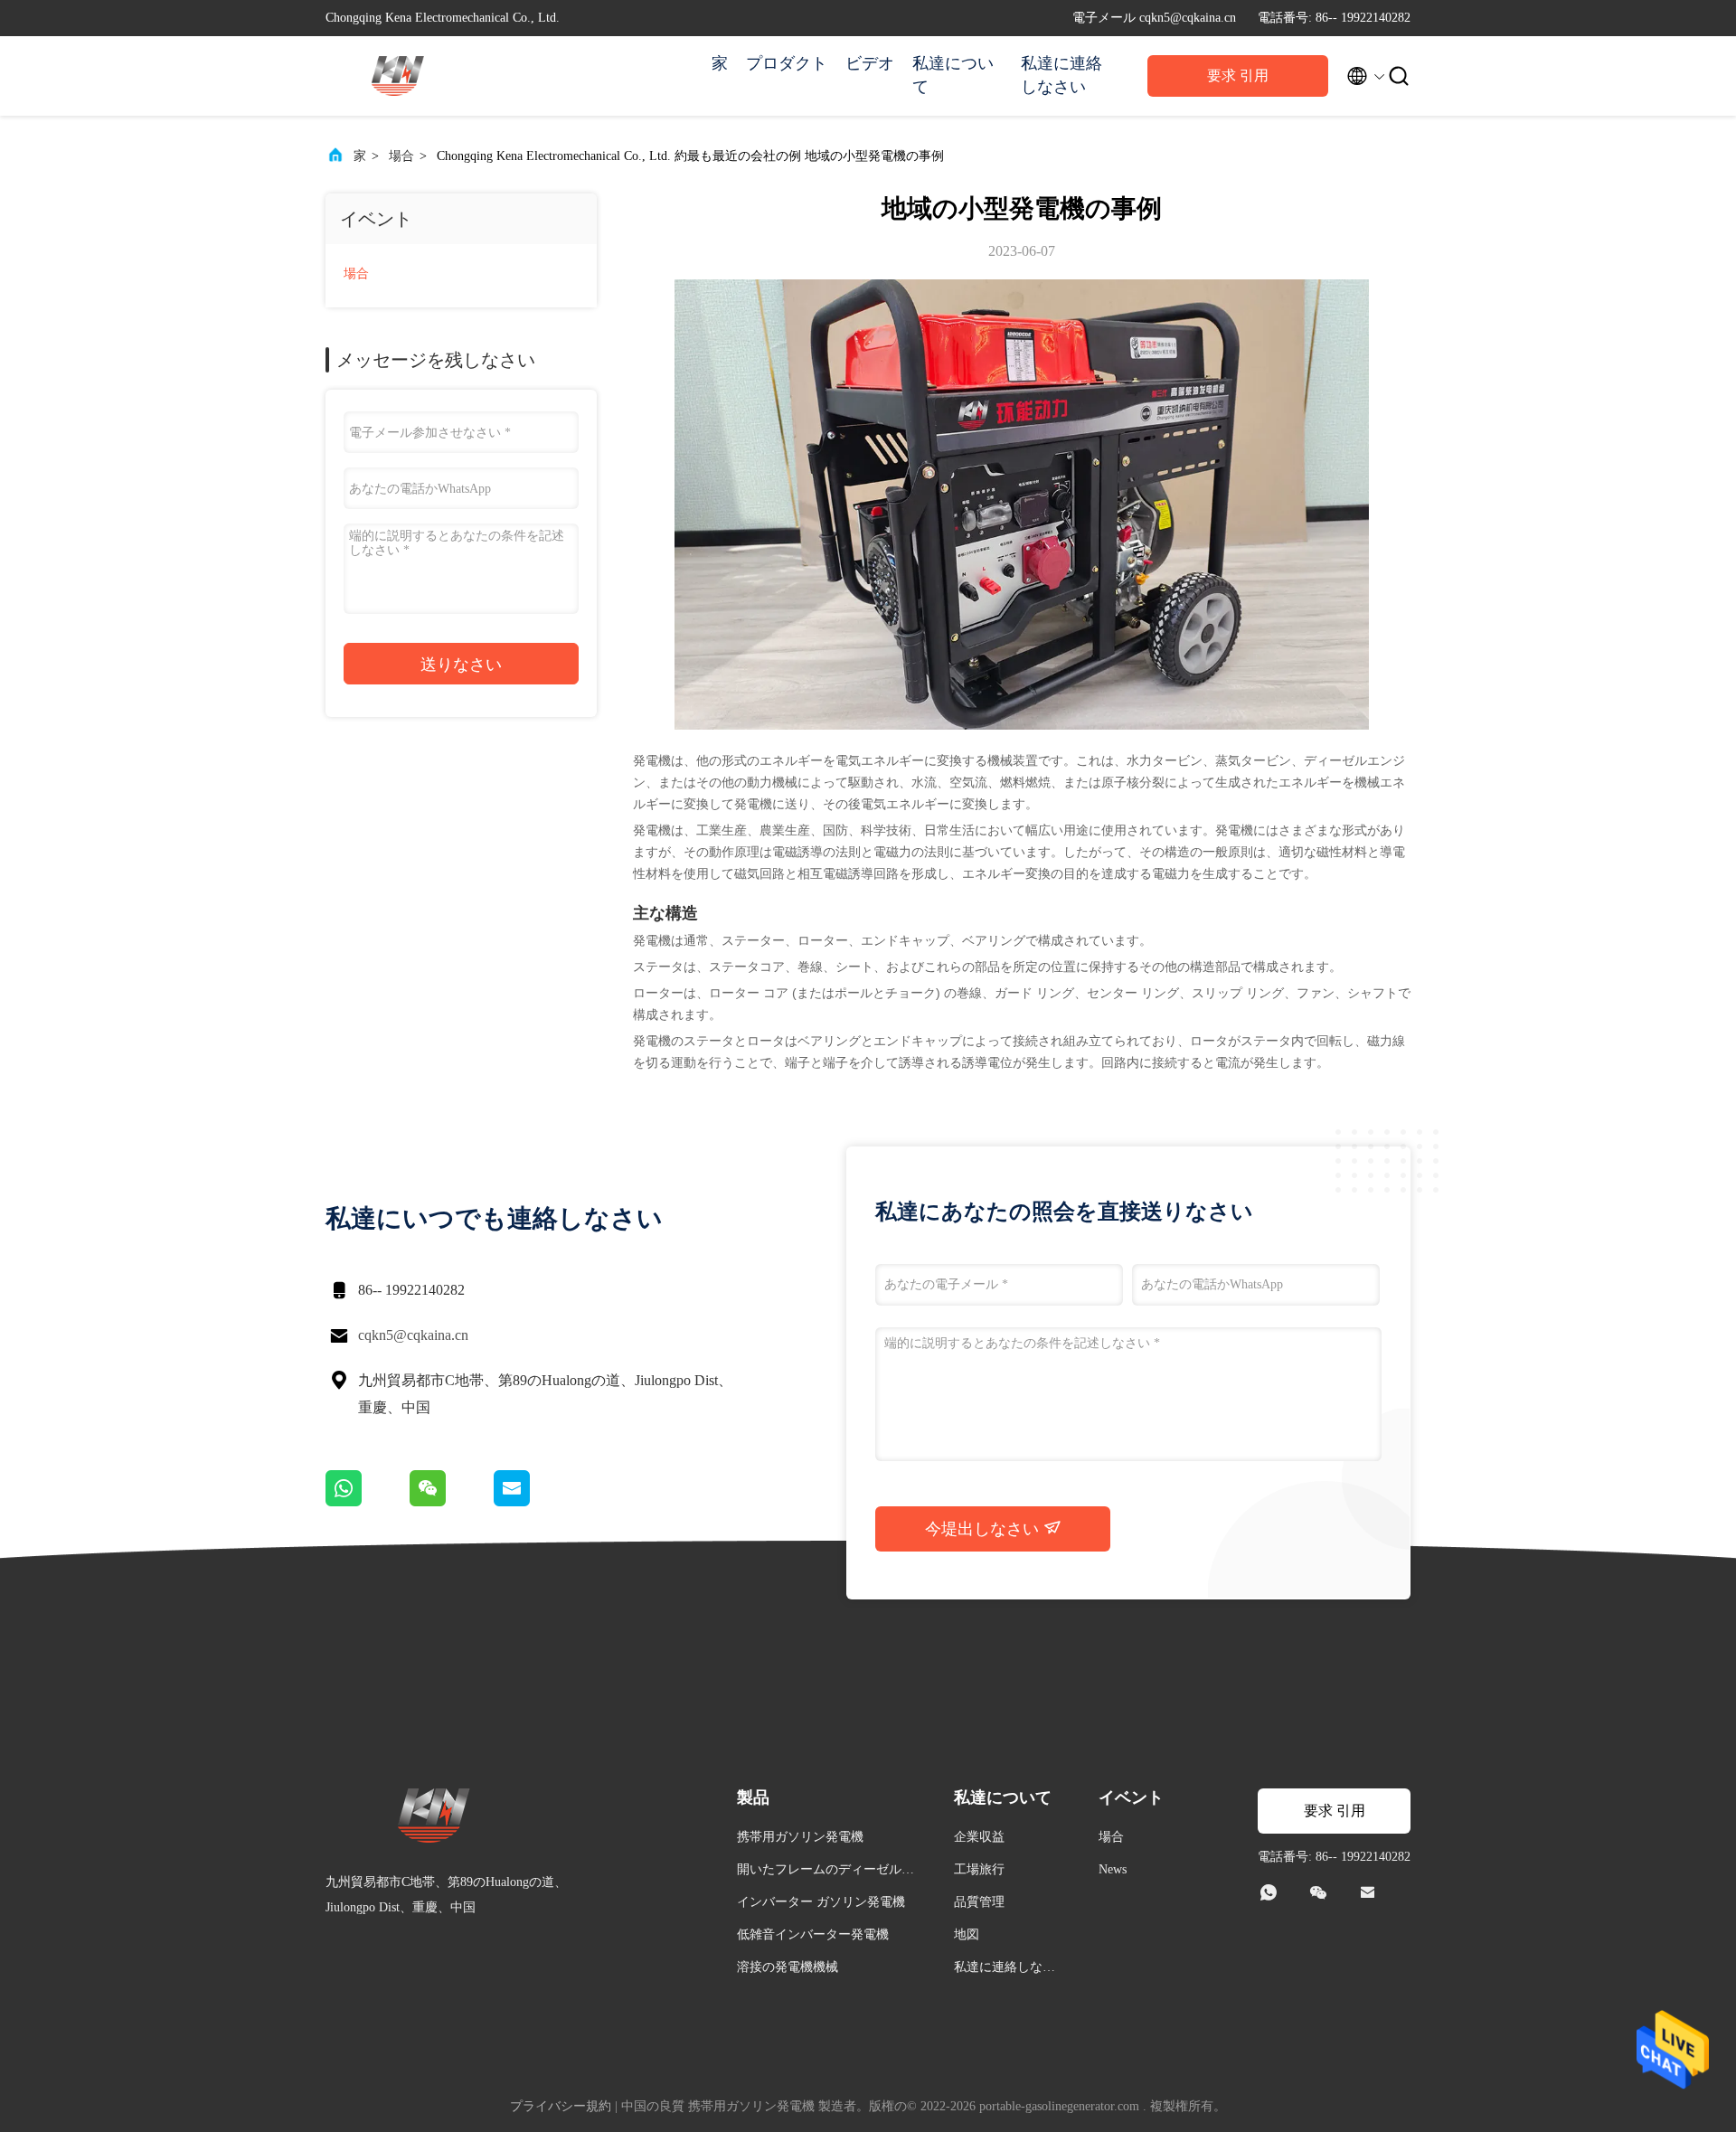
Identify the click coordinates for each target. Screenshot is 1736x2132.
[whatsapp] (368, 1502)
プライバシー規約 (561, 2106)
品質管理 (979, 1902)
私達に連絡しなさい (1061, 75)
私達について (953, 75)
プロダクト (787, 63)
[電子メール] (534, 1502)
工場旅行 (979, 1869)
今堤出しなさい (984, 1529)
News (1113, 1869)
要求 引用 (1238, 75)
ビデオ (870, 63)
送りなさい (461, 665)
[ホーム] (398, 76)
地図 (967, 1934)
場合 (401, 156)
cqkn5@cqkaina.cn (413, 1335)
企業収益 (979, 1837)
